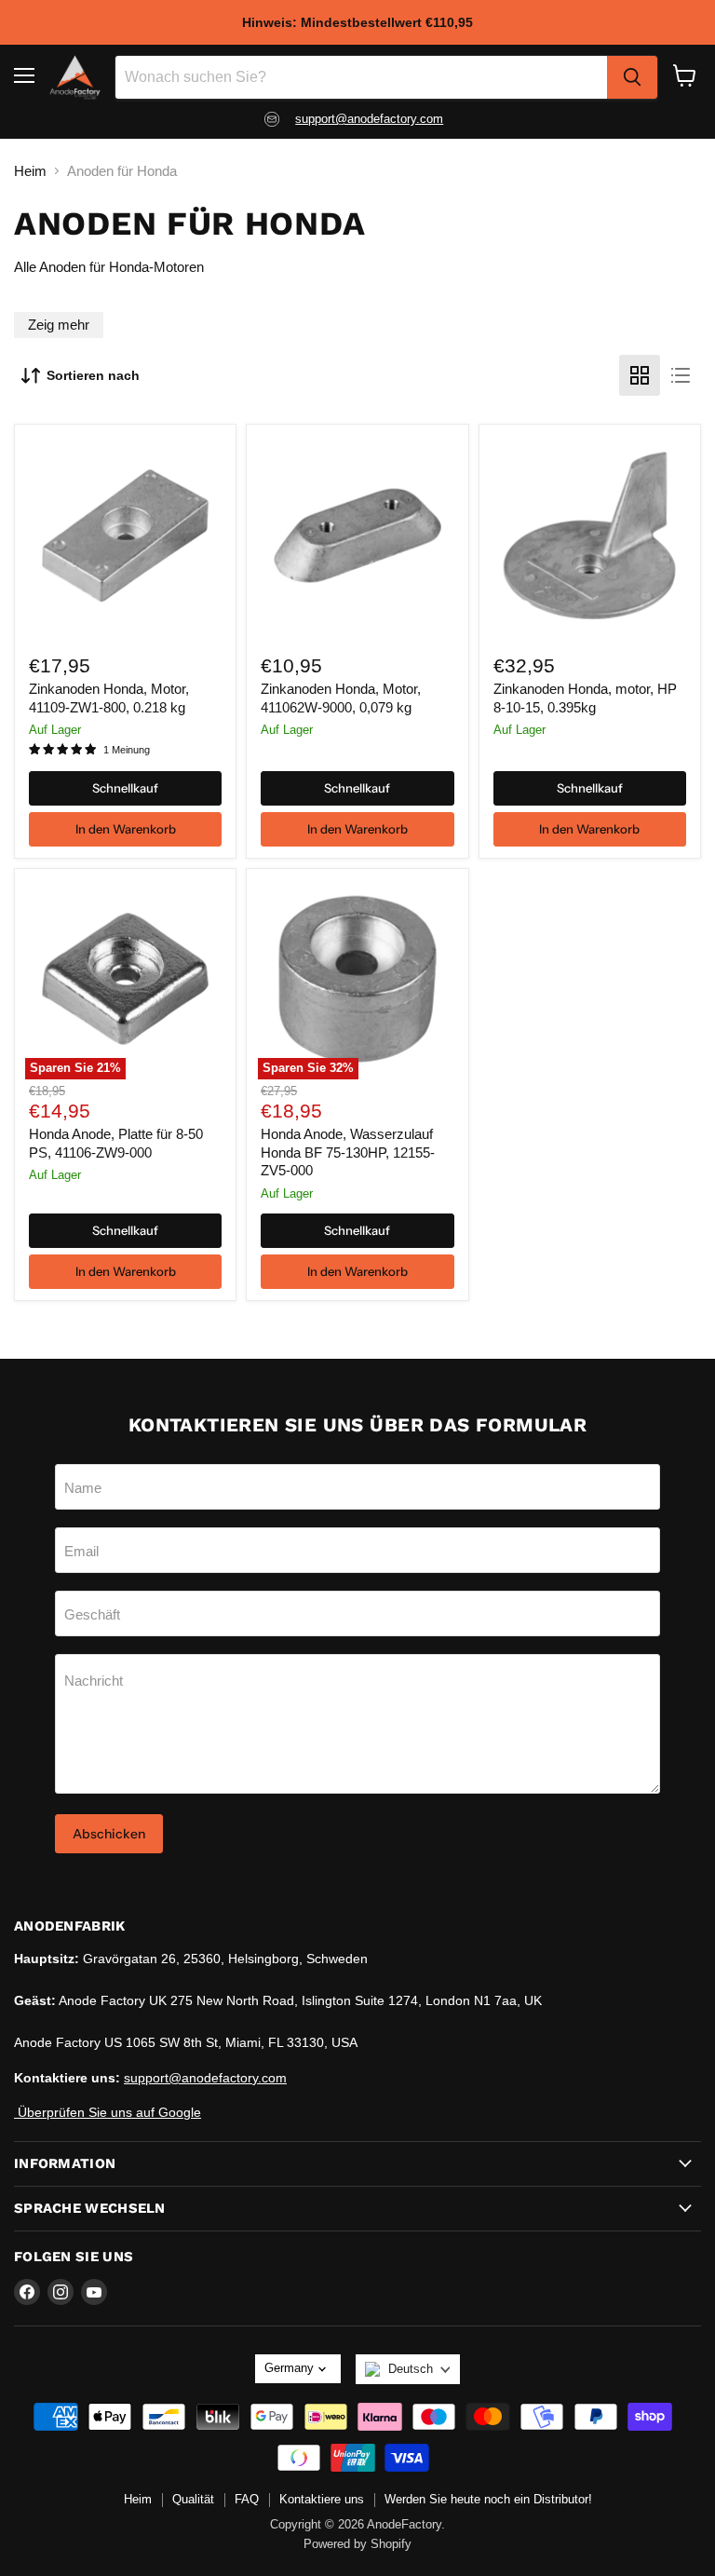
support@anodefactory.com (369, 119)
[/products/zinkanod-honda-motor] (358, 536)
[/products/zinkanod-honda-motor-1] (125, 536)
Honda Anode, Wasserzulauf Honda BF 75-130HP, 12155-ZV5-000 (348, 1152)
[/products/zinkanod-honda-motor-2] (590, 536)
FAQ (247, 2499)
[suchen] (632, 77)
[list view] (681, 375)
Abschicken (109, 1834)
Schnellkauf (125, 788)
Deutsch (411, 2369)
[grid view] (640, 375)
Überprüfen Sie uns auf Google (108, 2112)
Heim (30, 171)
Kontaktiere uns (322, 2499)
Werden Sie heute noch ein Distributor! (488, 2499)
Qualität (193, 2499)
